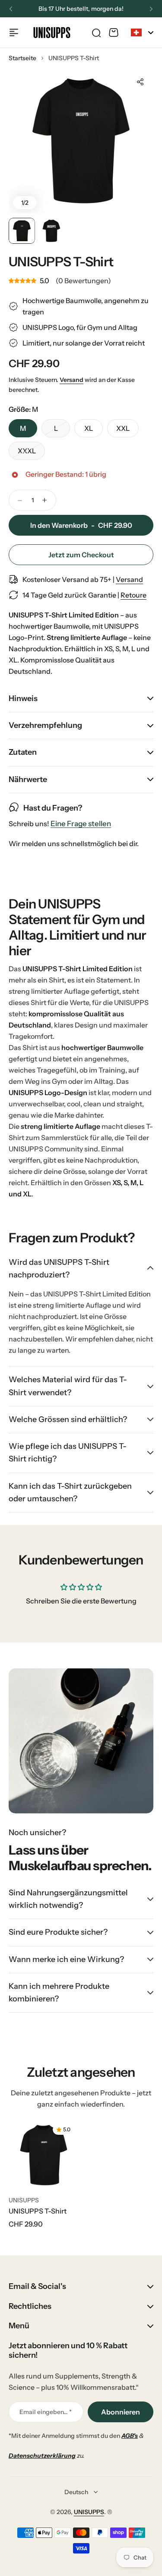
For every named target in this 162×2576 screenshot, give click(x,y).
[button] (11, 9)
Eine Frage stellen (81, 824)
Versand (71, 380)
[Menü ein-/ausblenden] (14, 32)
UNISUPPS (24, 2200)
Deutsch (76, 2492)
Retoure (133, 595)
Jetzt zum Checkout (81, 555)
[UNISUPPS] (52, 32)
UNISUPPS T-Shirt (38, 2211)
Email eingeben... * (46, 2412)
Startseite (22, 58)
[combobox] (142, 32)
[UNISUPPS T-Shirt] (44, 2155)
